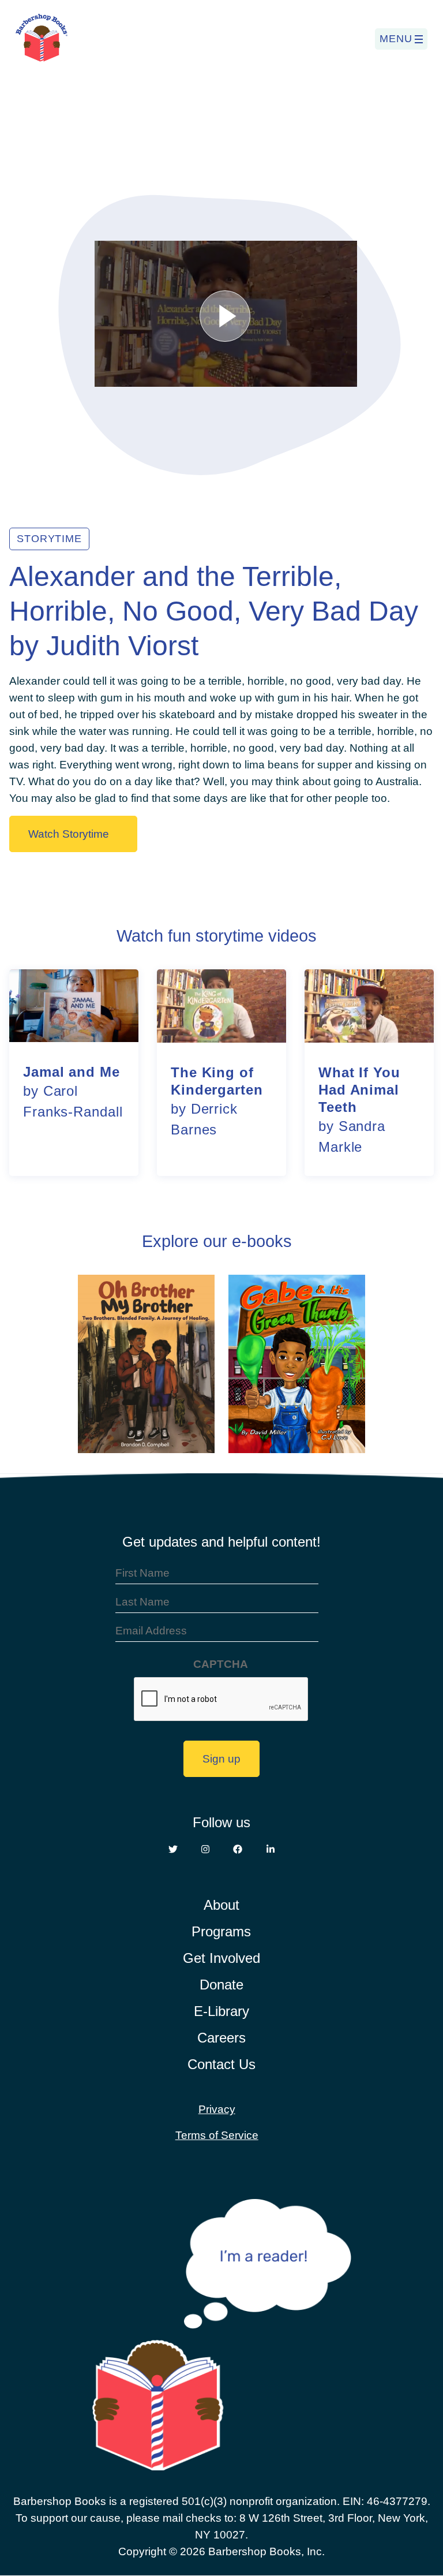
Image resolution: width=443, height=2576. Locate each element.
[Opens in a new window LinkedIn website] (271, 1850)
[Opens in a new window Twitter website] (173, 1850)
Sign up (221, 1759)
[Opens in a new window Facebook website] (238, 1850)
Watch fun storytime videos (217, 936)
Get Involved (221, 1958)
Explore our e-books (217, 1241)
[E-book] (146, 1365)
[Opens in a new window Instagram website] (205, 1850)
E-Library (221, 2011)
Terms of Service (217, 2135)
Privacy (217, 2109)
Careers (221, 2038)
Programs (221, 1931)
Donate (221, 1985)
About (221, 1905)
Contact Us (221, 2064)
